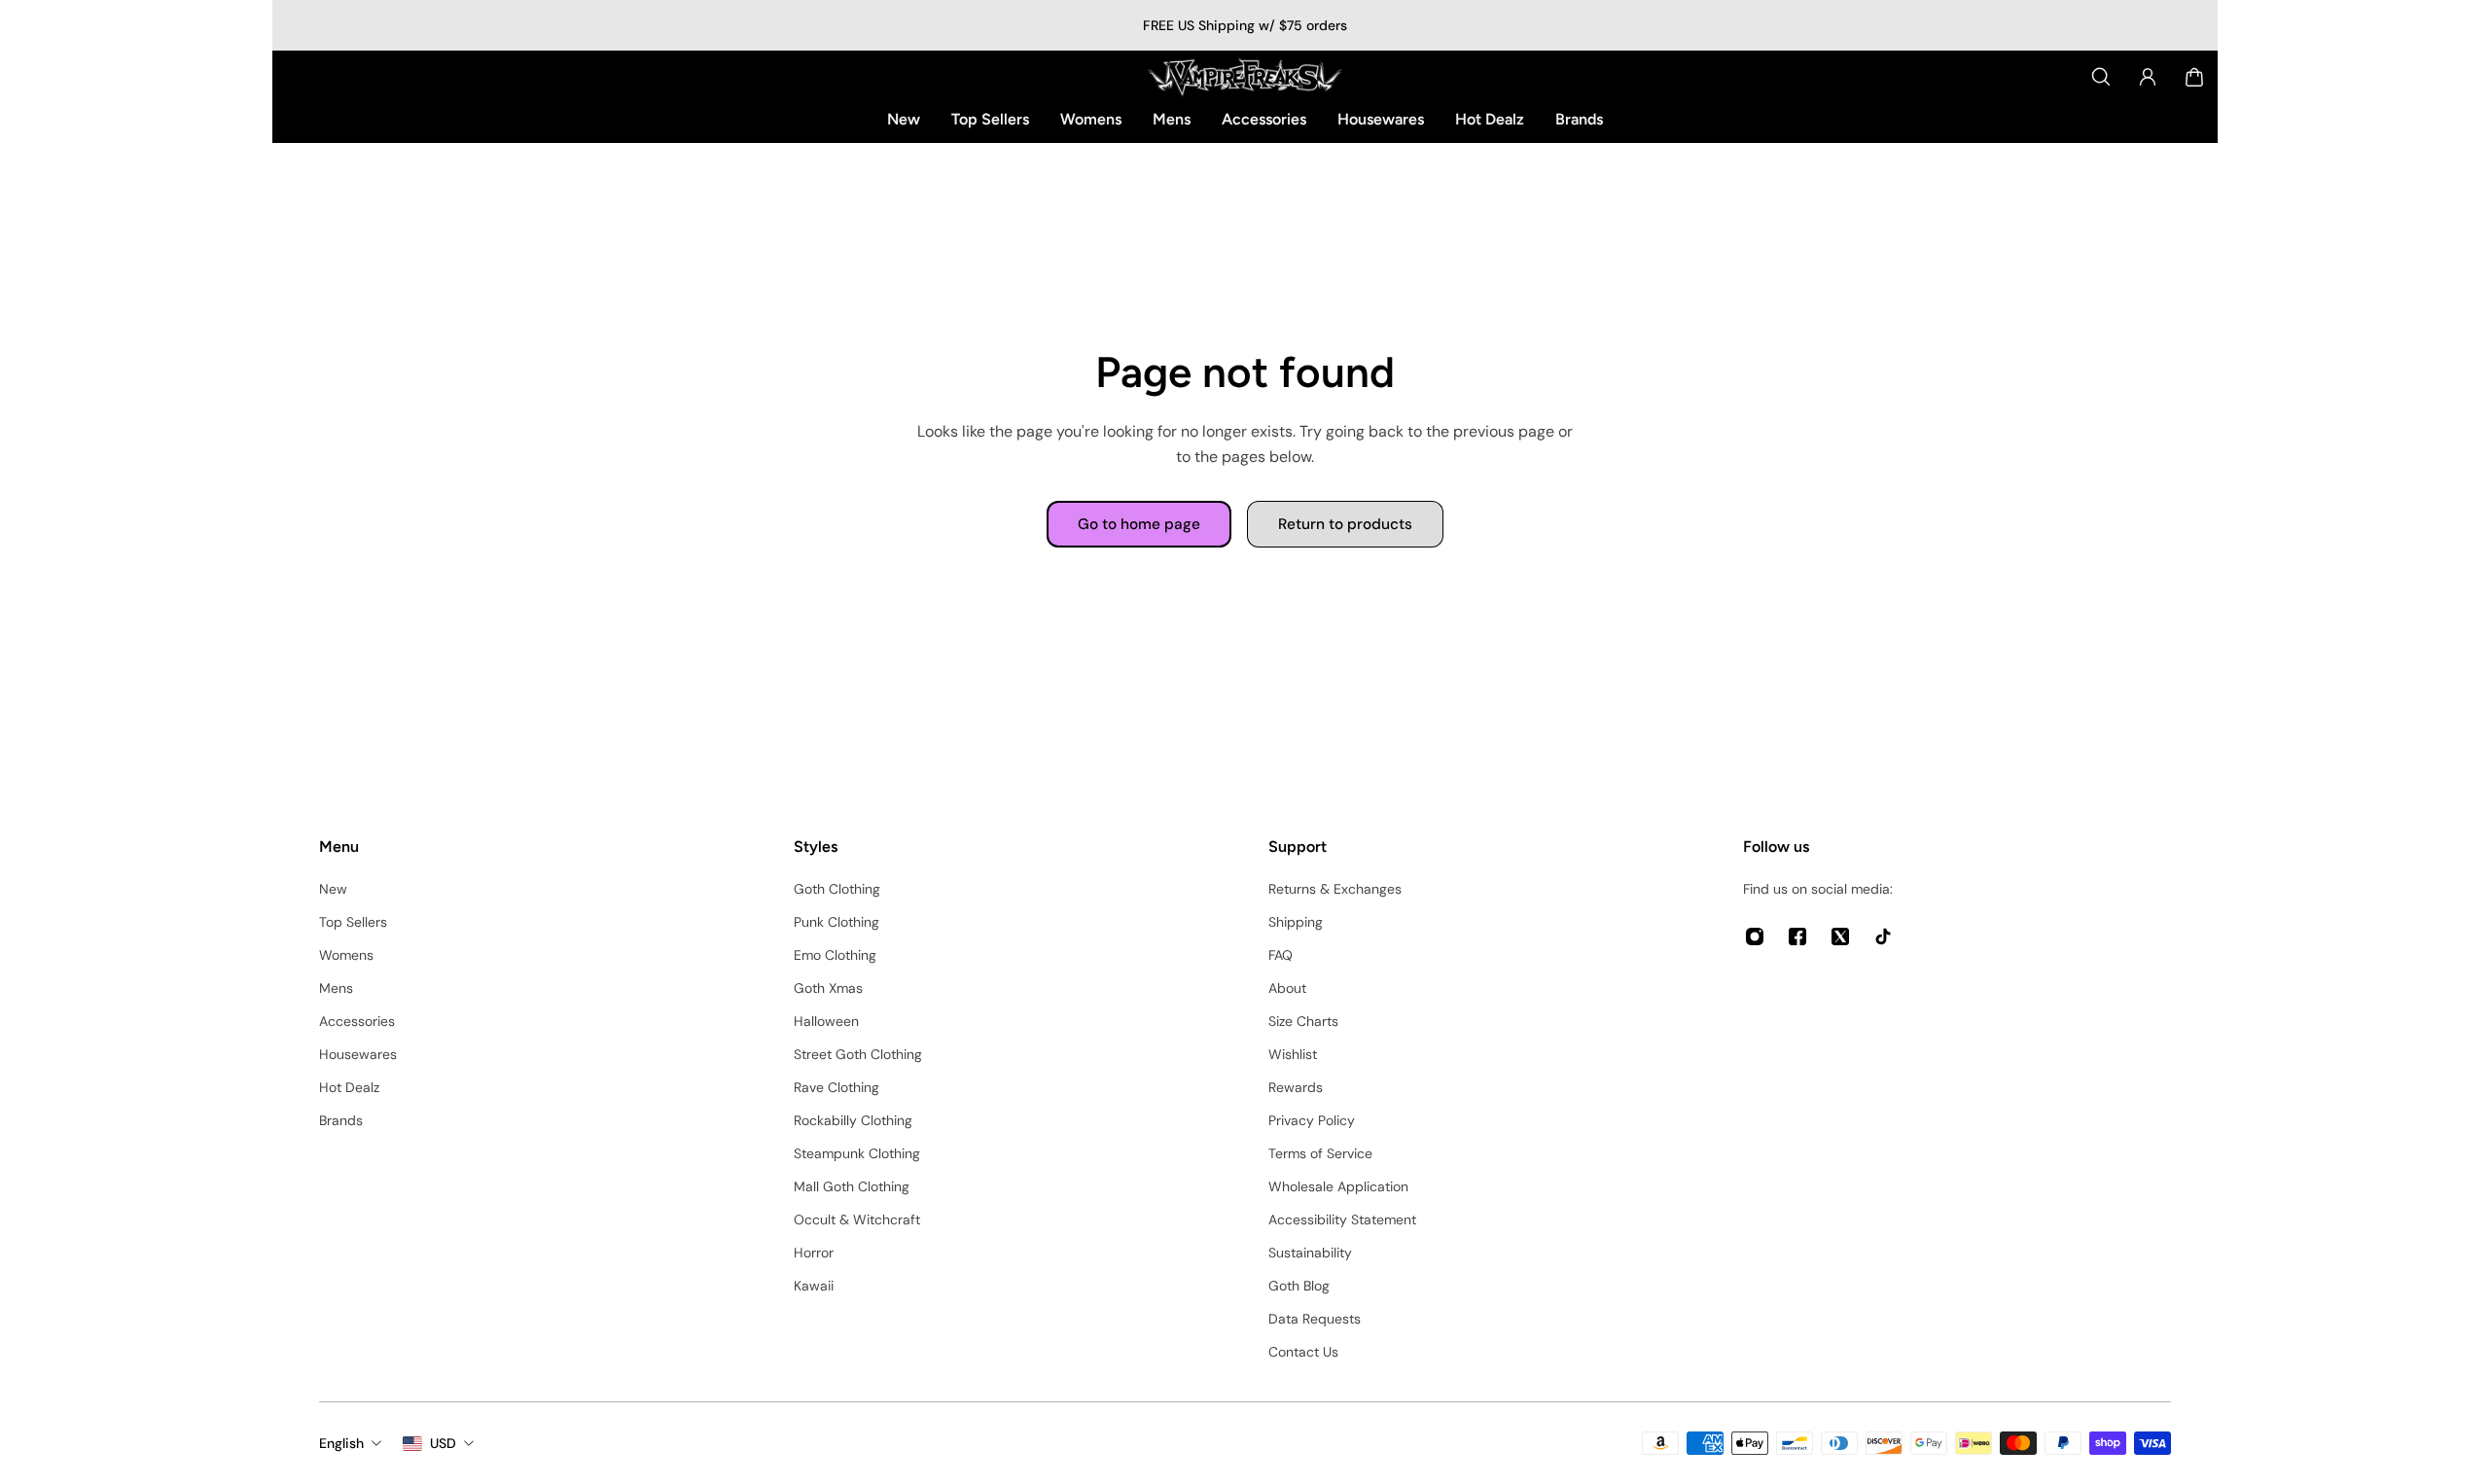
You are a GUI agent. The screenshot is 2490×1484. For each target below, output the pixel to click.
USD (443, 1443)
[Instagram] (1755, 936)
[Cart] (2194, 77)
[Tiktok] (1883, 936)
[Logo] (1245, 77)
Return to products (1345, 524)
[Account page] (2148, 77)
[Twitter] (1840, 936)
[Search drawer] (2101, 77)
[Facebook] (1797, 936)
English (341, 1443)
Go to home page (1139, 524)
